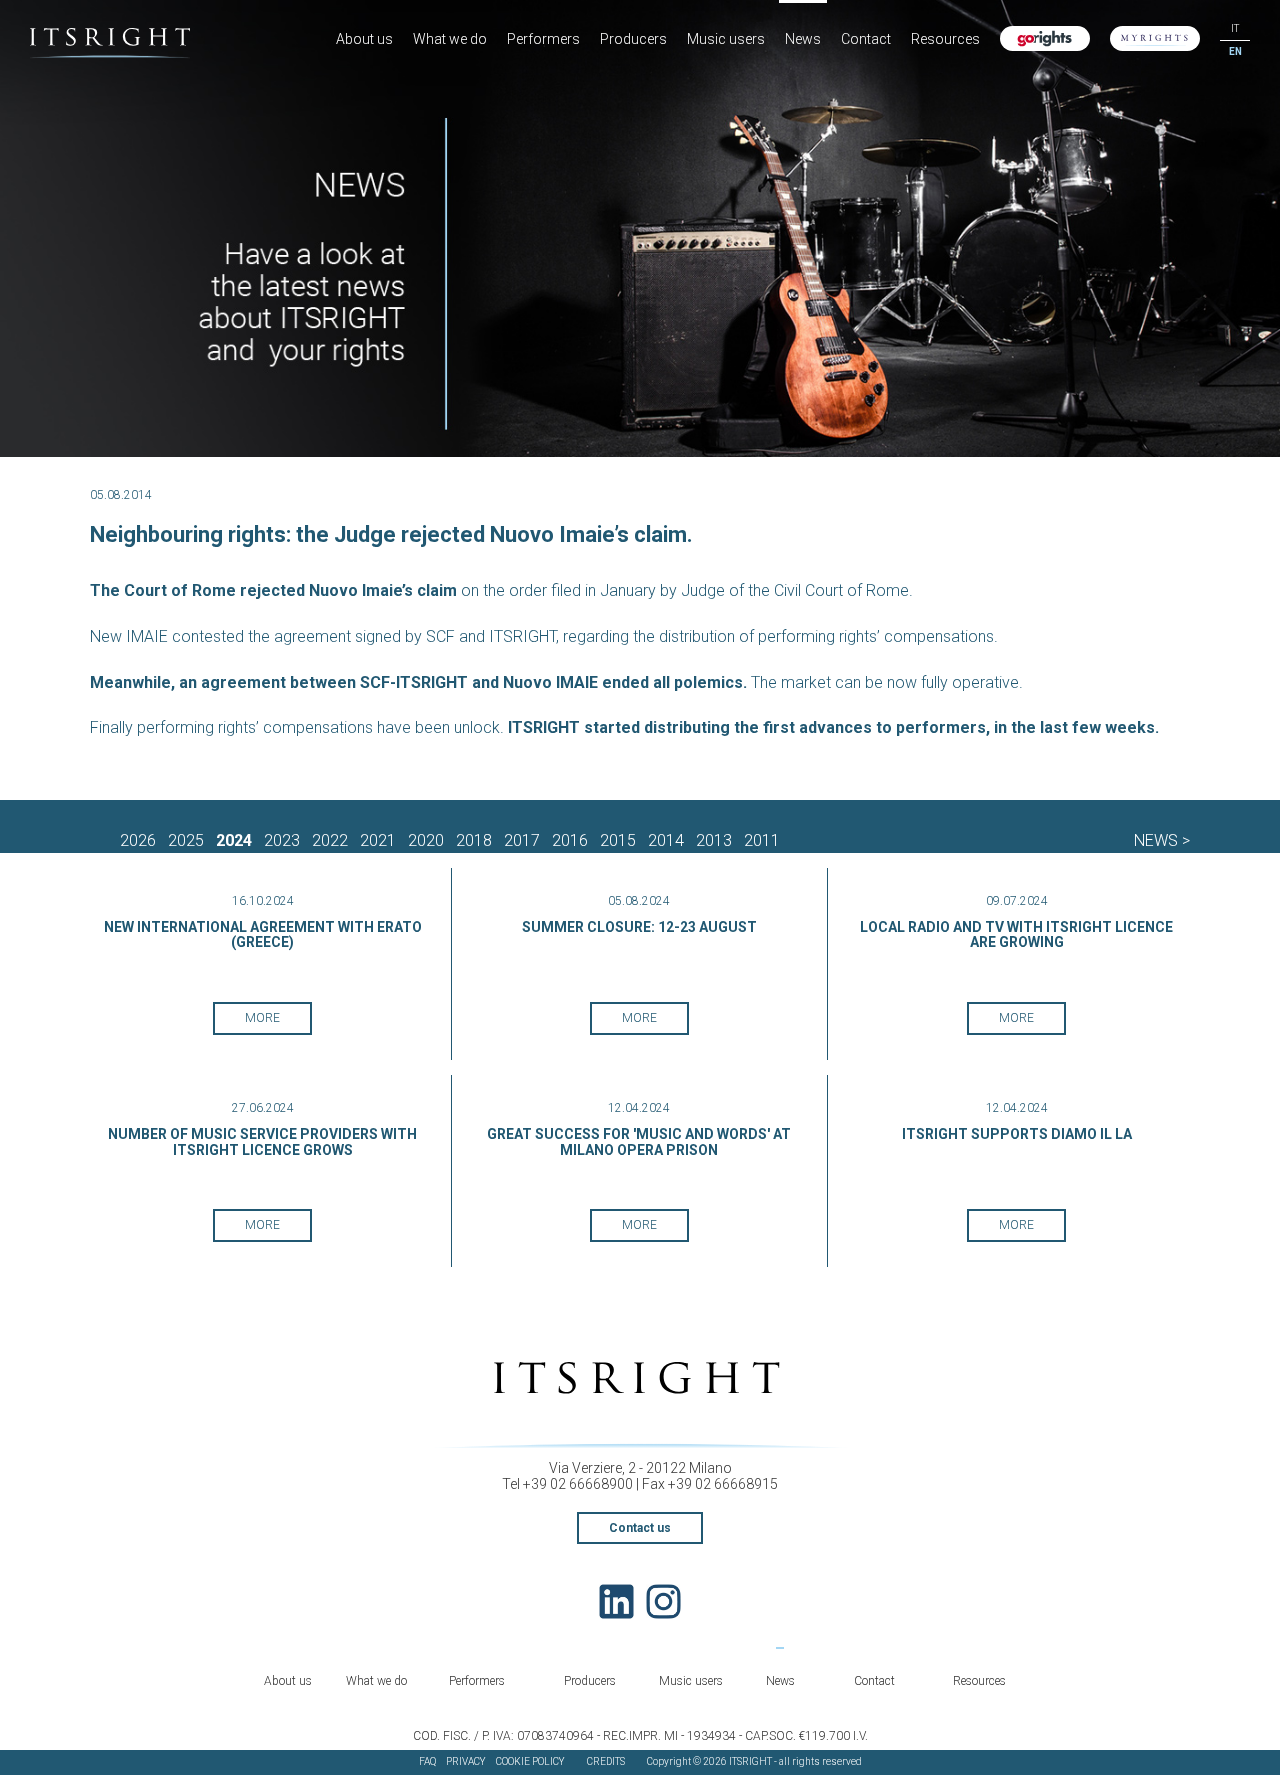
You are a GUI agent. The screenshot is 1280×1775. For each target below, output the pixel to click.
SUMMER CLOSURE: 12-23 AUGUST (639, 927)
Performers (543, 39)
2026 (138, 840)
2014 (666, 840)
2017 (522, 840)
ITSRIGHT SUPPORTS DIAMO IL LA (1017, 1134)
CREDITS (606, 1761)
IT (1235, 28)
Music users (726, 39)
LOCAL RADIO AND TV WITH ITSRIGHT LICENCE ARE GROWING (1016, 934)
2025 (186, 840)
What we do (450, 39)
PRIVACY (466, 1761)
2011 (762, 840)
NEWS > (1162, 840)
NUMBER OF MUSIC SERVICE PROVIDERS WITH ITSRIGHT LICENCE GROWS (262, 1141)
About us (364, 39)
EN (1235, 51)
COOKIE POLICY (530, 1761)
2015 (618, 840)
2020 (426, 840)
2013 (714, 840)
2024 (234, 840)
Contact (866, 39)
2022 (330, 840)
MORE (262, 1018)
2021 (378, 840)
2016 (570, 840)
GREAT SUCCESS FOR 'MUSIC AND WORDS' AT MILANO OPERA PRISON (639, 1141)
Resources (945, 39)
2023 (282, 840)
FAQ (427, 1761)
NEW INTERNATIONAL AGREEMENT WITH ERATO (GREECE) (263, 934)
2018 (474, 840)
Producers (633, 39)
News (803, 39)
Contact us (640, 1528)
